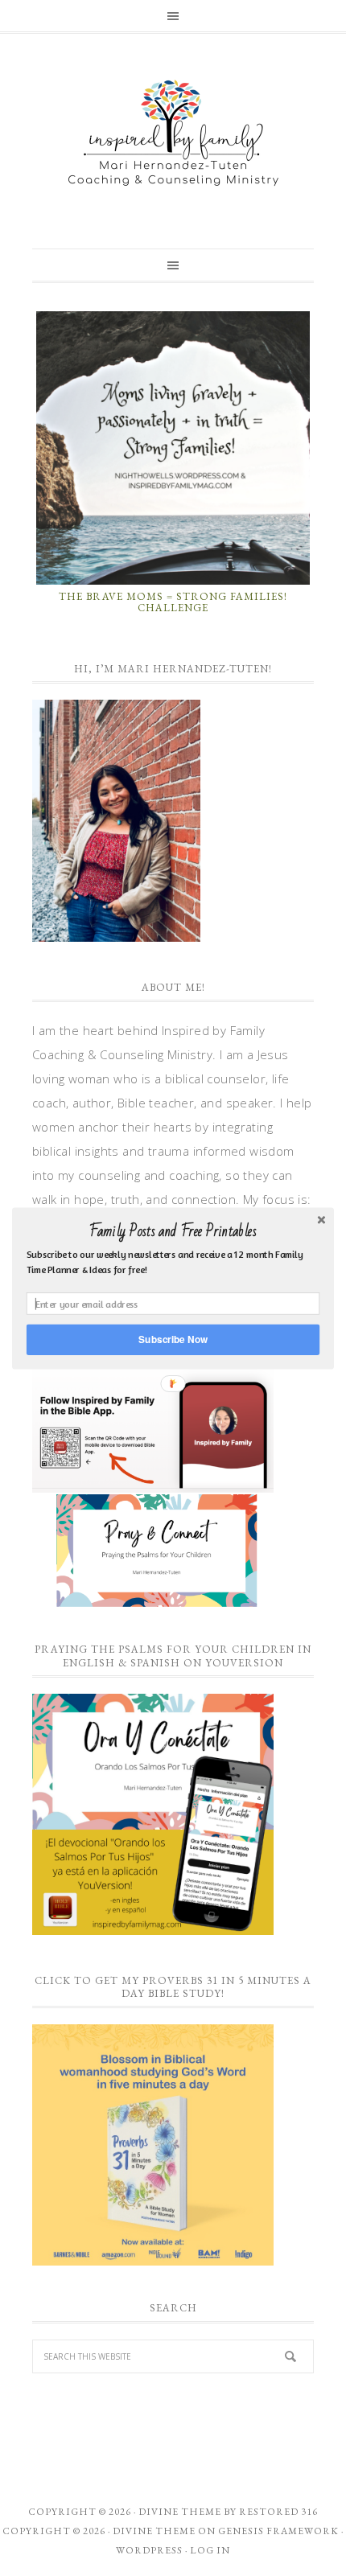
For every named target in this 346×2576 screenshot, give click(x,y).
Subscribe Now (173, 1339)
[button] (173, 1231)
